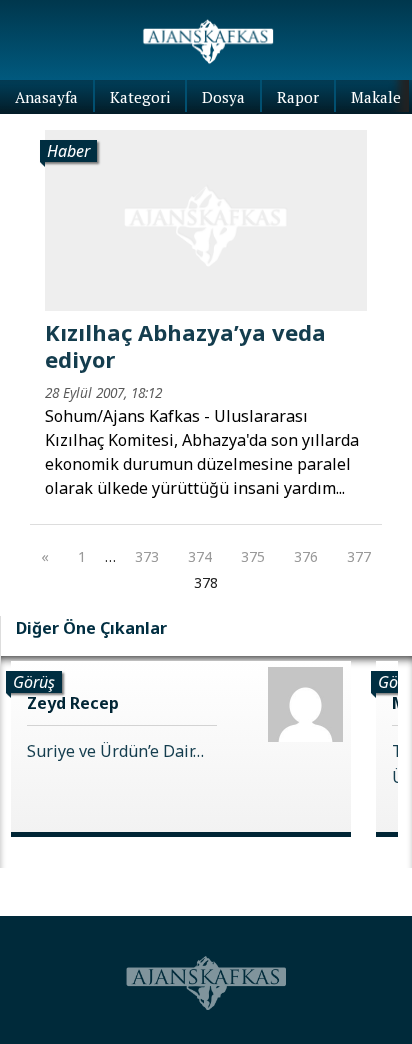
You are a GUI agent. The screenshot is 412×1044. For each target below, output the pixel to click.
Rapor (298, 97)
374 (200, 556)
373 (147, 556)
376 (306, 556)
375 (253, 556)
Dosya (223, 97)
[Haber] (206, 219)
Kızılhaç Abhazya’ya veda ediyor (185, 345)
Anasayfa (46, 97)
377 (359, 556)
